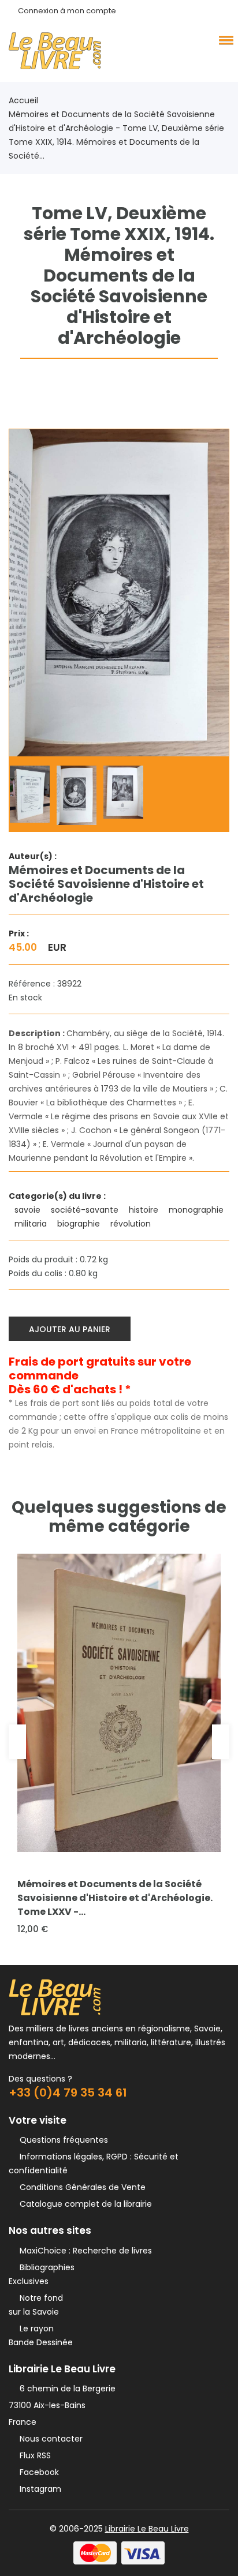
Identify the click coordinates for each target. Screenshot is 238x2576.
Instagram (38, 2489)
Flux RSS (33, 2455)
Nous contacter (49, 2439)
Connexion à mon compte (67, 11)
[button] (224, 40)
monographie (197, 1210)
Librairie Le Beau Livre (147, 2529)
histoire (145, 1210)
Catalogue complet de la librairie (83, 2204)
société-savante (86, 1210)
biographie (80, 1224)
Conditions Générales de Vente (80, 2187)
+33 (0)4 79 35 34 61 (68, 2093)
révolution (132, 1224)
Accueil (23, 100)
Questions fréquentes (62, 2140)
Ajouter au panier (70, 1329)
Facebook (37, 2472)
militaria (32, 1224)
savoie (29, 1210)
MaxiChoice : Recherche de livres (83, 2251)
